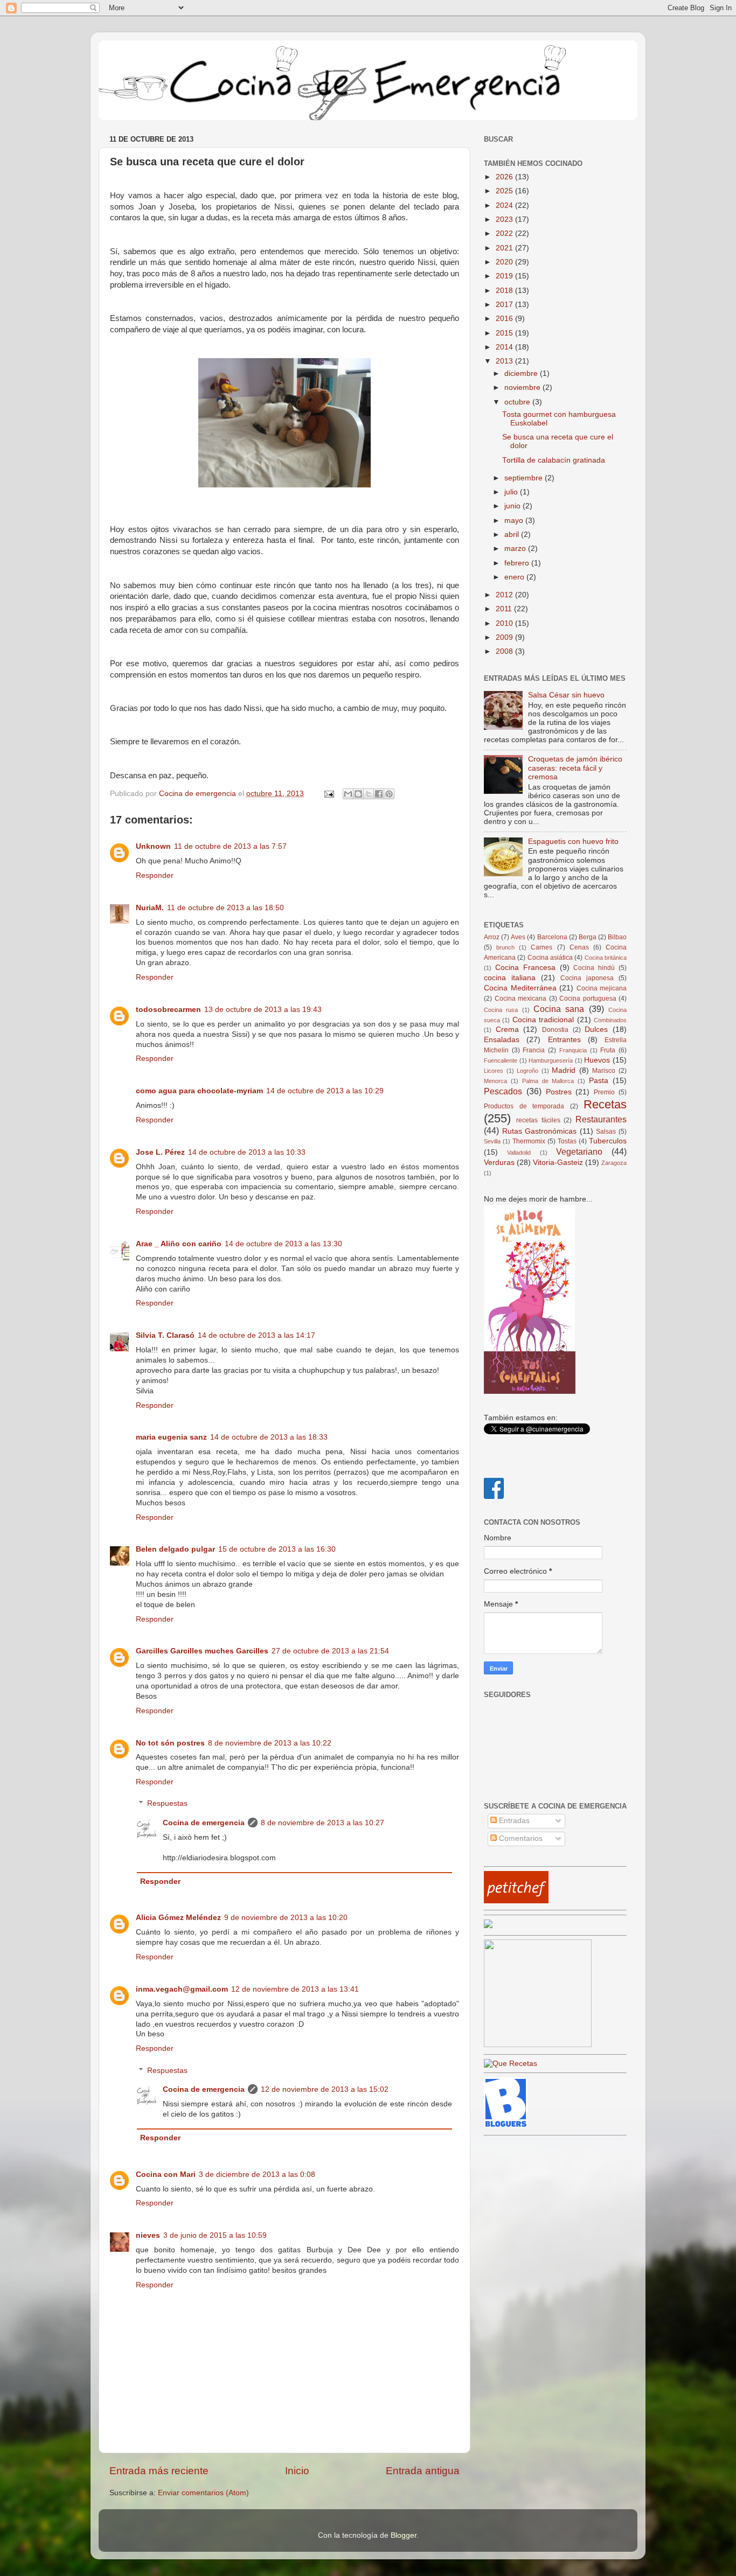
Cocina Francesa (525, 968)
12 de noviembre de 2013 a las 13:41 (295, 1989)
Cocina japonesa (587, 978)
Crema (507, 1029)
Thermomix (529, 1141)
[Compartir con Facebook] (379, 794)
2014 (505, 347)
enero (515, 577)
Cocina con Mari (166, 2174)
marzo (516, 549)
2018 (505, 291)
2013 (505, 361)
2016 (505, 319)
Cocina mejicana (602, 988)
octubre (518, 402)
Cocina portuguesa (588, 999)
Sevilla (492, 1141)
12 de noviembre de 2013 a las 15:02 (325, 2089)
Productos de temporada (524, 1106)
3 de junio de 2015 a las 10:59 (215, 2235)
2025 (505, 191)
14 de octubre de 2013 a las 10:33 (247, 1152)
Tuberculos (608, 1141)
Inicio (297, 2471)
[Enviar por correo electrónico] (348, 794)
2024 (505, 205)
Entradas (513, 1821)
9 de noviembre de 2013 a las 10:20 (286, 1918)
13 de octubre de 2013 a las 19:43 (263, 1010)
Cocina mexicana (521, 999)
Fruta (608, 1050)
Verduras (499, 1163)
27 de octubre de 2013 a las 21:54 (330, 1651)
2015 (505, 333)
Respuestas (167, 1804)
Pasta (599, 1081)
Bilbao (617, 937)
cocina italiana (510, 978)
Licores (494, 1071)
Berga (588, 937)
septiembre (525, 478)
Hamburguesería (551, 1060)
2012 (505, 595)
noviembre (523, 388)
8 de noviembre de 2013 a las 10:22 (270, 1743)
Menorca (495, 1081)
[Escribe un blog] (358, 794)
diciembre (522, 374)
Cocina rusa (501, 1010)
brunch (505, 947)
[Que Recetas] (511, 2064)
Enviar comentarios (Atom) (203, 2493)
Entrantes (564, 1040)
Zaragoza (614, 1163)
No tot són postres (170, 1743)
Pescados (503, 1091)
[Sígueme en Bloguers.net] (506, 2125)
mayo (515, 521)
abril (513, 535)
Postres (559, 1092)
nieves (148, 2235)
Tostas (567, 1141)
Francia (534, 1050)
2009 (505, 637)
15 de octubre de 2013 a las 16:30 (277, 1549)
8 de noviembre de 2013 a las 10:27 (322, 1823)
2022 (505, 233)
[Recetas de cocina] (516, 1901)
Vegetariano (579, 1151)
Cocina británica (606, 958)
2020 (505, 262)
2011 (505, 609)
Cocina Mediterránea (520, 988)
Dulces (596, 1029)
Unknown (153, 846)
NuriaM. (150, 908)
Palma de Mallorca (548, 1081)
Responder (155, 875)
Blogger (404, 2535)
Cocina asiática (550, 958)
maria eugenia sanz (171, 1437)
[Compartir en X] (369, 794)
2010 (505, 623)
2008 (505, 651)
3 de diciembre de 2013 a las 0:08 (257, 2174)
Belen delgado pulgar (175, 1549)
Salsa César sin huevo (566, 695)
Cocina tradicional (543, 1020)
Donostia (555, 1030)
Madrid (564, 1070)
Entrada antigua (423, 2471)
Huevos (597, 1060)
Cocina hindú (594, 968)
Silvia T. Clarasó (165, 1335)
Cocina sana (559, 1009)
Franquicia (573, 1050)
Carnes (541, 947)
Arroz (492, 937)
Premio (604, 1092)
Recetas (605, 1104)
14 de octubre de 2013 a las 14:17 (256, 1335)
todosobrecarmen (168, 1010)
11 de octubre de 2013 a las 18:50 (225, 908)
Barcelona (552, 937)
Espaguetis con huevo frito (573, 842)
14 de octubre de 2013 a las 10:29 (325, 1091)
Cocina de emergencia (204, 1823)
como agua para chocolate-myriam (199, 1091)
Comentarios (520, 1838)
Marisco (604, 1071)
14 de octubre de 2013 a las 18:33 (269, 1437)
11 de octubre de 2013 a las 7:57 (230, 846)
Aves (518, 937)
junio (513, 506)
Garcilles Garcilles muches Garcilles (202, 1651)
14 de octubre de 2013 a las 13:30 (283, 1244)
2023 (505, 219)
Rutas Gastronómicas (540, 1131)
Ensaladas (502, 1040)
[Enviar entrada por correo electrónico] (328, 794)
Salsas (606, 1132)
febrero (518, 563)
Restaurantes (601, 1119)
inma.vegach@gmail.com (182, 1989)
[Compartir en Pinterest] (389, 794)
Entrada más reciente (159, 2471)
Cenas (579, 947)
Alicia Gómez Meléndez (178, 1918)
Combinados (610, 1020)
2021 (505, 248)
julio (512, 492)
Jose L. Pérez (160, 1152)
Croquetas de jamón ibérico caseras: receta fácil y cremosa (575, 768)
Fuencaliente (501, 1060)
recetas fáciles (538, 1120)
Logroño (527, 1071)
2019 (505, 276)
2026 (505, 177)
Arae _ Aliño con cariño (179, 1244)
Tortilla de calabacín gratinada (554, 460)
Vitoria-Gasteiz (558, 1163)
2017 (505, 305)
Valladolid (519, 1153)
